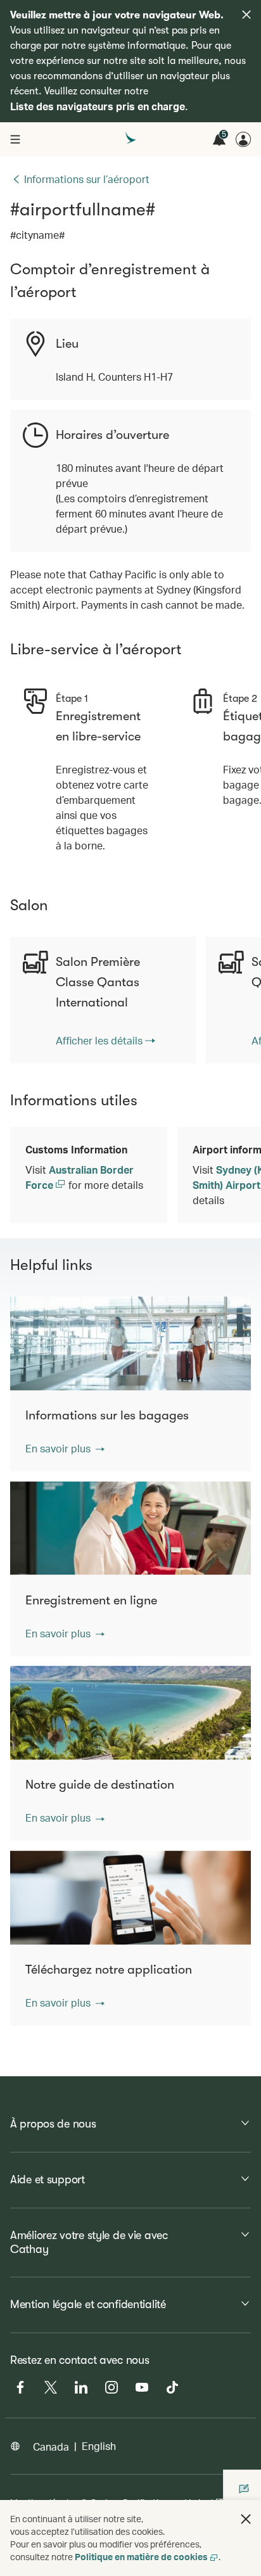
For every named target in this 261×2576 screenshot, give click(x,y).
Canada (51, 2446)
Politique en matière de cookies (141, 2557)
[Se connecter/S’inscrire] (243, 139)
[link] (105, 1041)
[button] (65, 1449)
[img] (246, 15)
